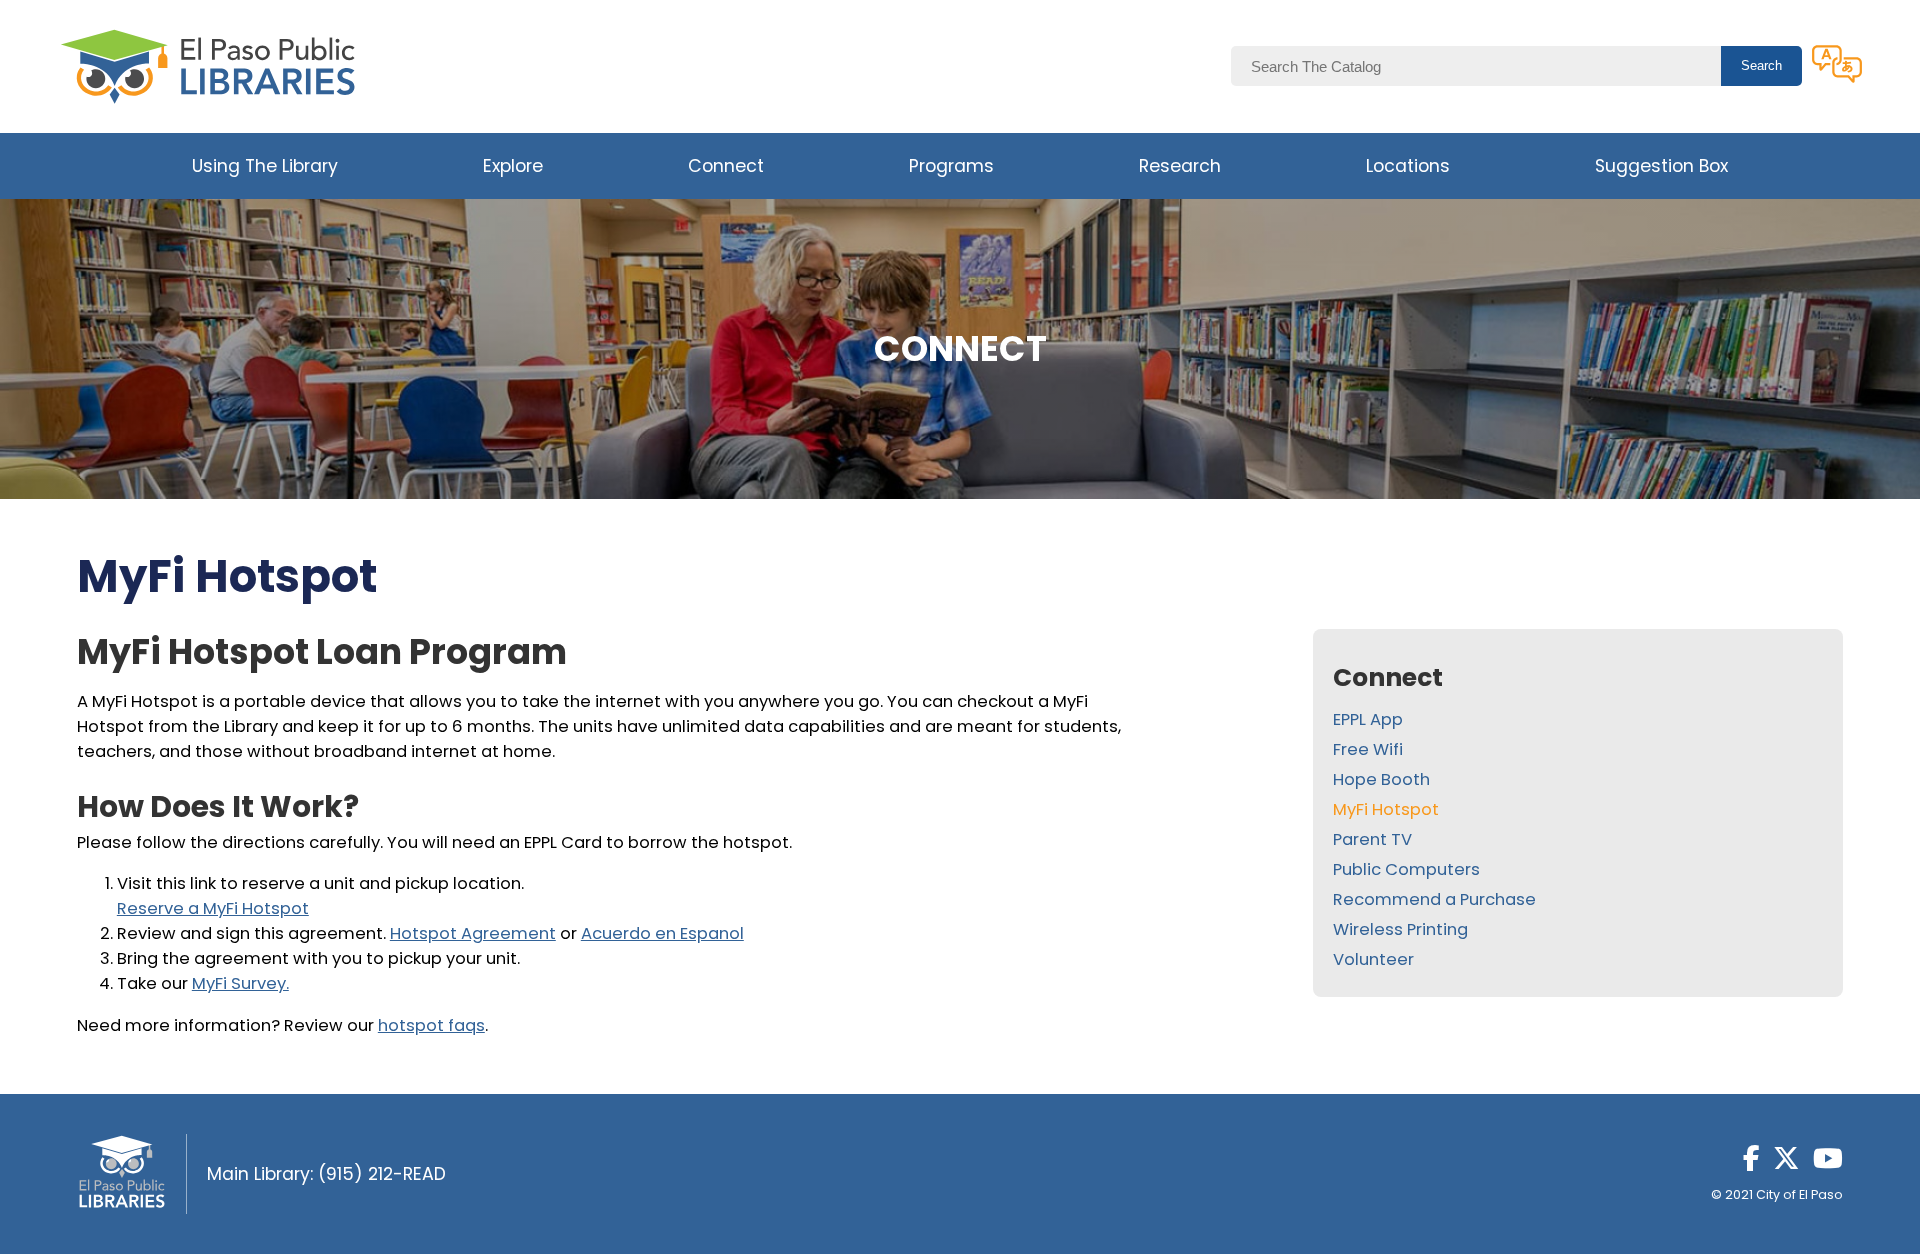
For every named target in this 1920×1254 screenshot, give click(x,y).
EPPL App (1368, 719)
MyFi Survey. (240, 983)
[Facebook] (1751, 1164)
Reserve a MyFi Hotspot (213, 908)
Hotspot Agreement (473, 933)
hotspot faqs (431, 1025)
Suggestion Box (1661, 166)
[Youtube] (1828, 1164)
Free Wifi (1368, 749)
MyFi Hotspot (1386, 809)
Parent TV (1372, 839)
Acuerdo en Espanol (662, 933)
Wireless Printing (1400, 929)
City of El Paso (1799, 1194)
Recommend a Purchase (1434, 899)
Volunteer (1373, 959)
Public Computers (1406, 869)
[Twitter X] (1786, 1164)
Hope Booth (1381, 779)
